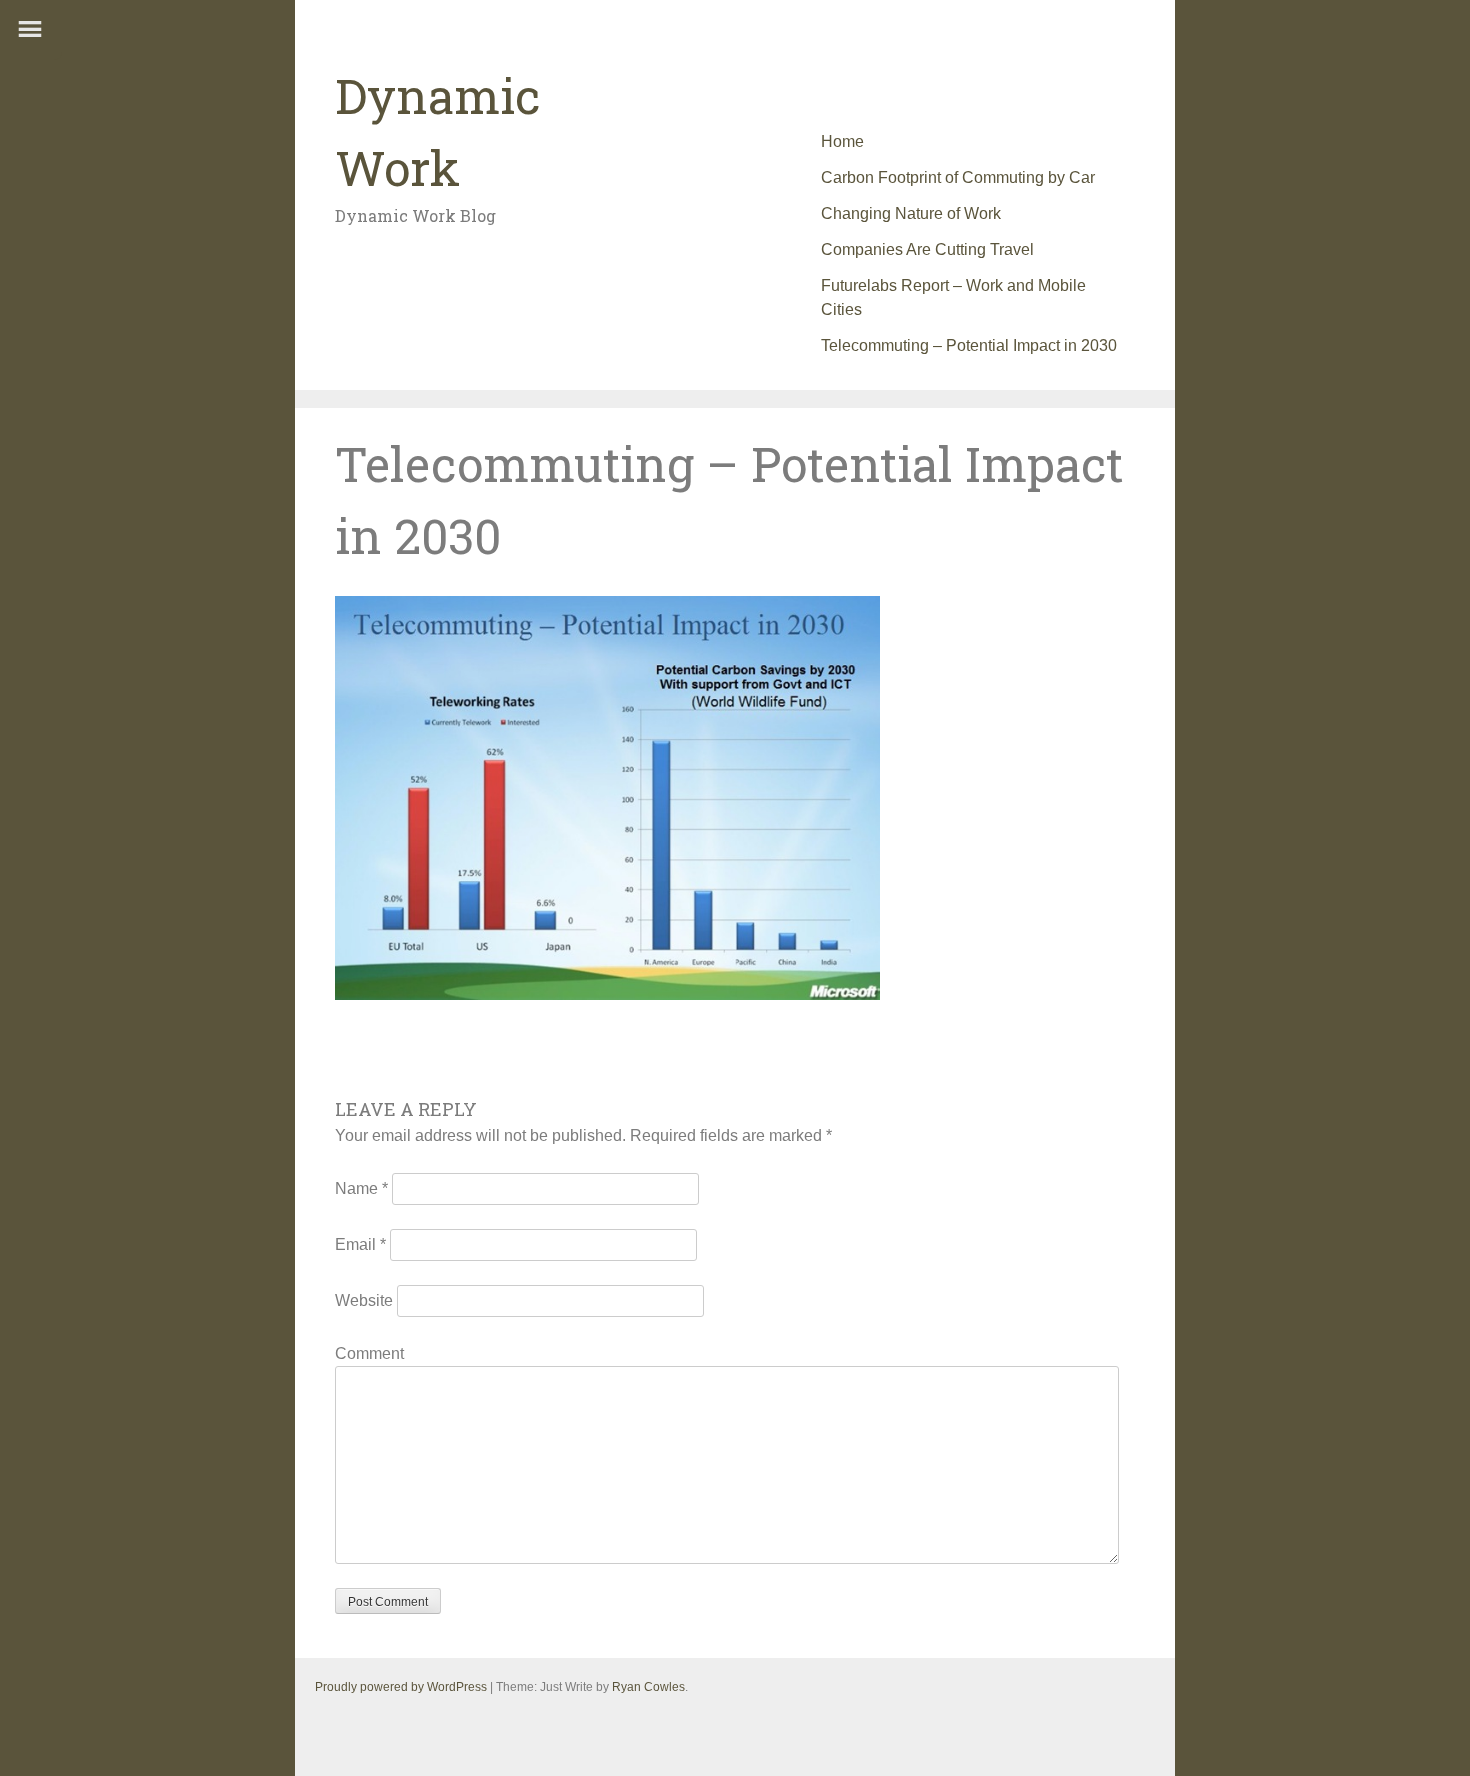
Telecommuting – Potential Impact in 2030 (969, 345)
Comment (369, 1353)
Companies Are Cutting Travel (927, 249)
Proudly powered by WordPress (401, 1687)
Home (842, 141)
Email (360, 1244)
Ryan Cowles (648, 1687)
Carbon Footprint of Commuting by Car (958, 177)
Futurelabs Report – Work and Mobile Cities (953, 297)
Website (364, 1300)
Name (361, 1188)
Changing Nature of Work (911, 213)
